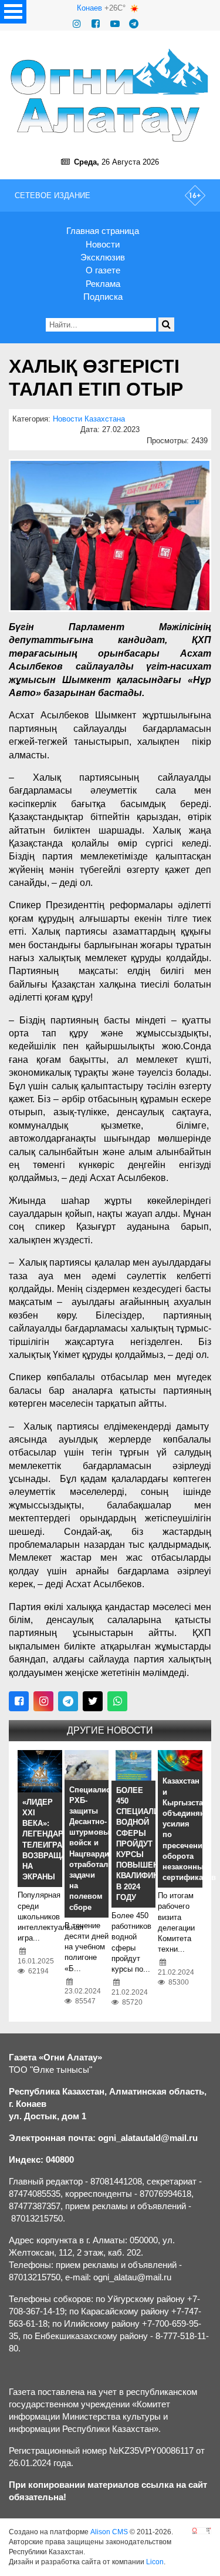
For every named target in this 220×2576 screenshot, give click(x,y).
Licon (155, 2562)
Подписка (103, 297)
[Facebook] (96, 24)
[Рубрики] (13, 12)
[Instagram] (77, 24)
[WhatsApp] (117, 1701)
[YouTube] (115, 24)
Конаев (89, 8)
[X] (93, 1701)
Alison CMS (109, 2532)
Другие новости (110, 1730)
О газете (103, 270)
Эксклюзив (103, 257)
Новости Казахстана (89, 419)
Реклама (103, 284)
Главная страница (103, 231)
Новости (103, 244)
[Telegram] (134, 24)
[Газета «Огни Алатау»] (110, 95)
